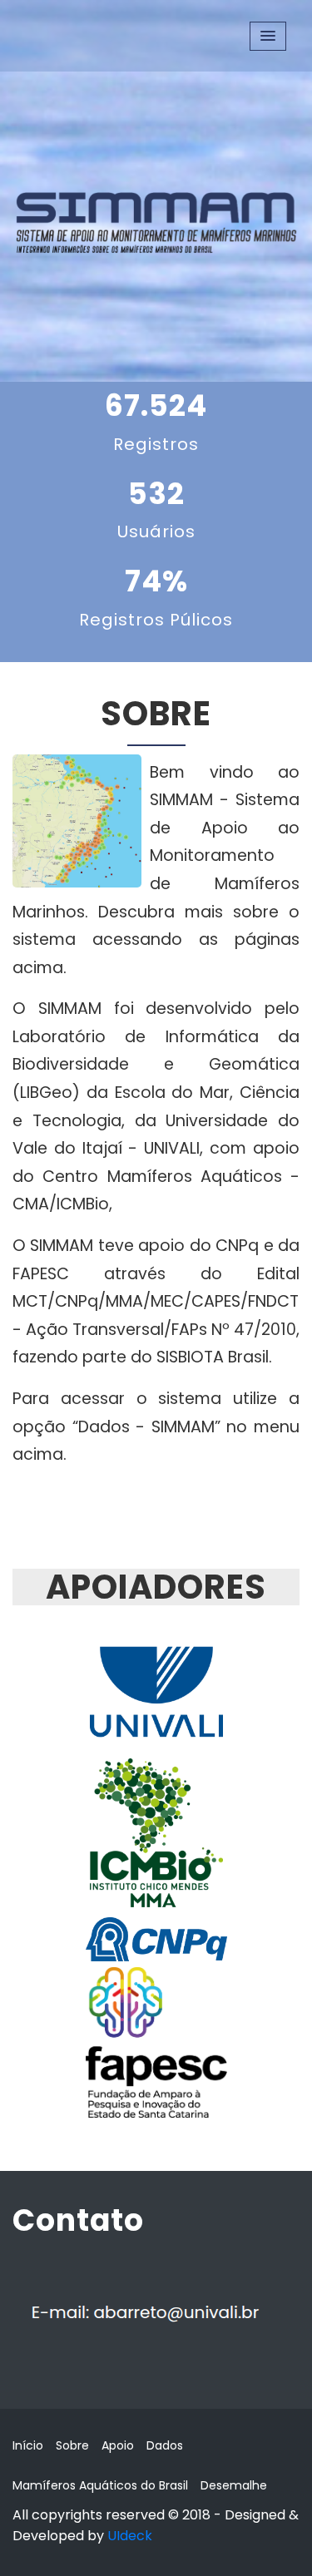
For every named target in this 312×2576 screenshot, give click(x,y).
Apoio (118, 2445)
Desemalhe (234, 2485)
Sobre (72, 2445)
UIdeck (130, 2536)
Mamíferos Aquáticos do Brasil (100, 2485)
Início (28, 2445)
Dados (165, 2445)
